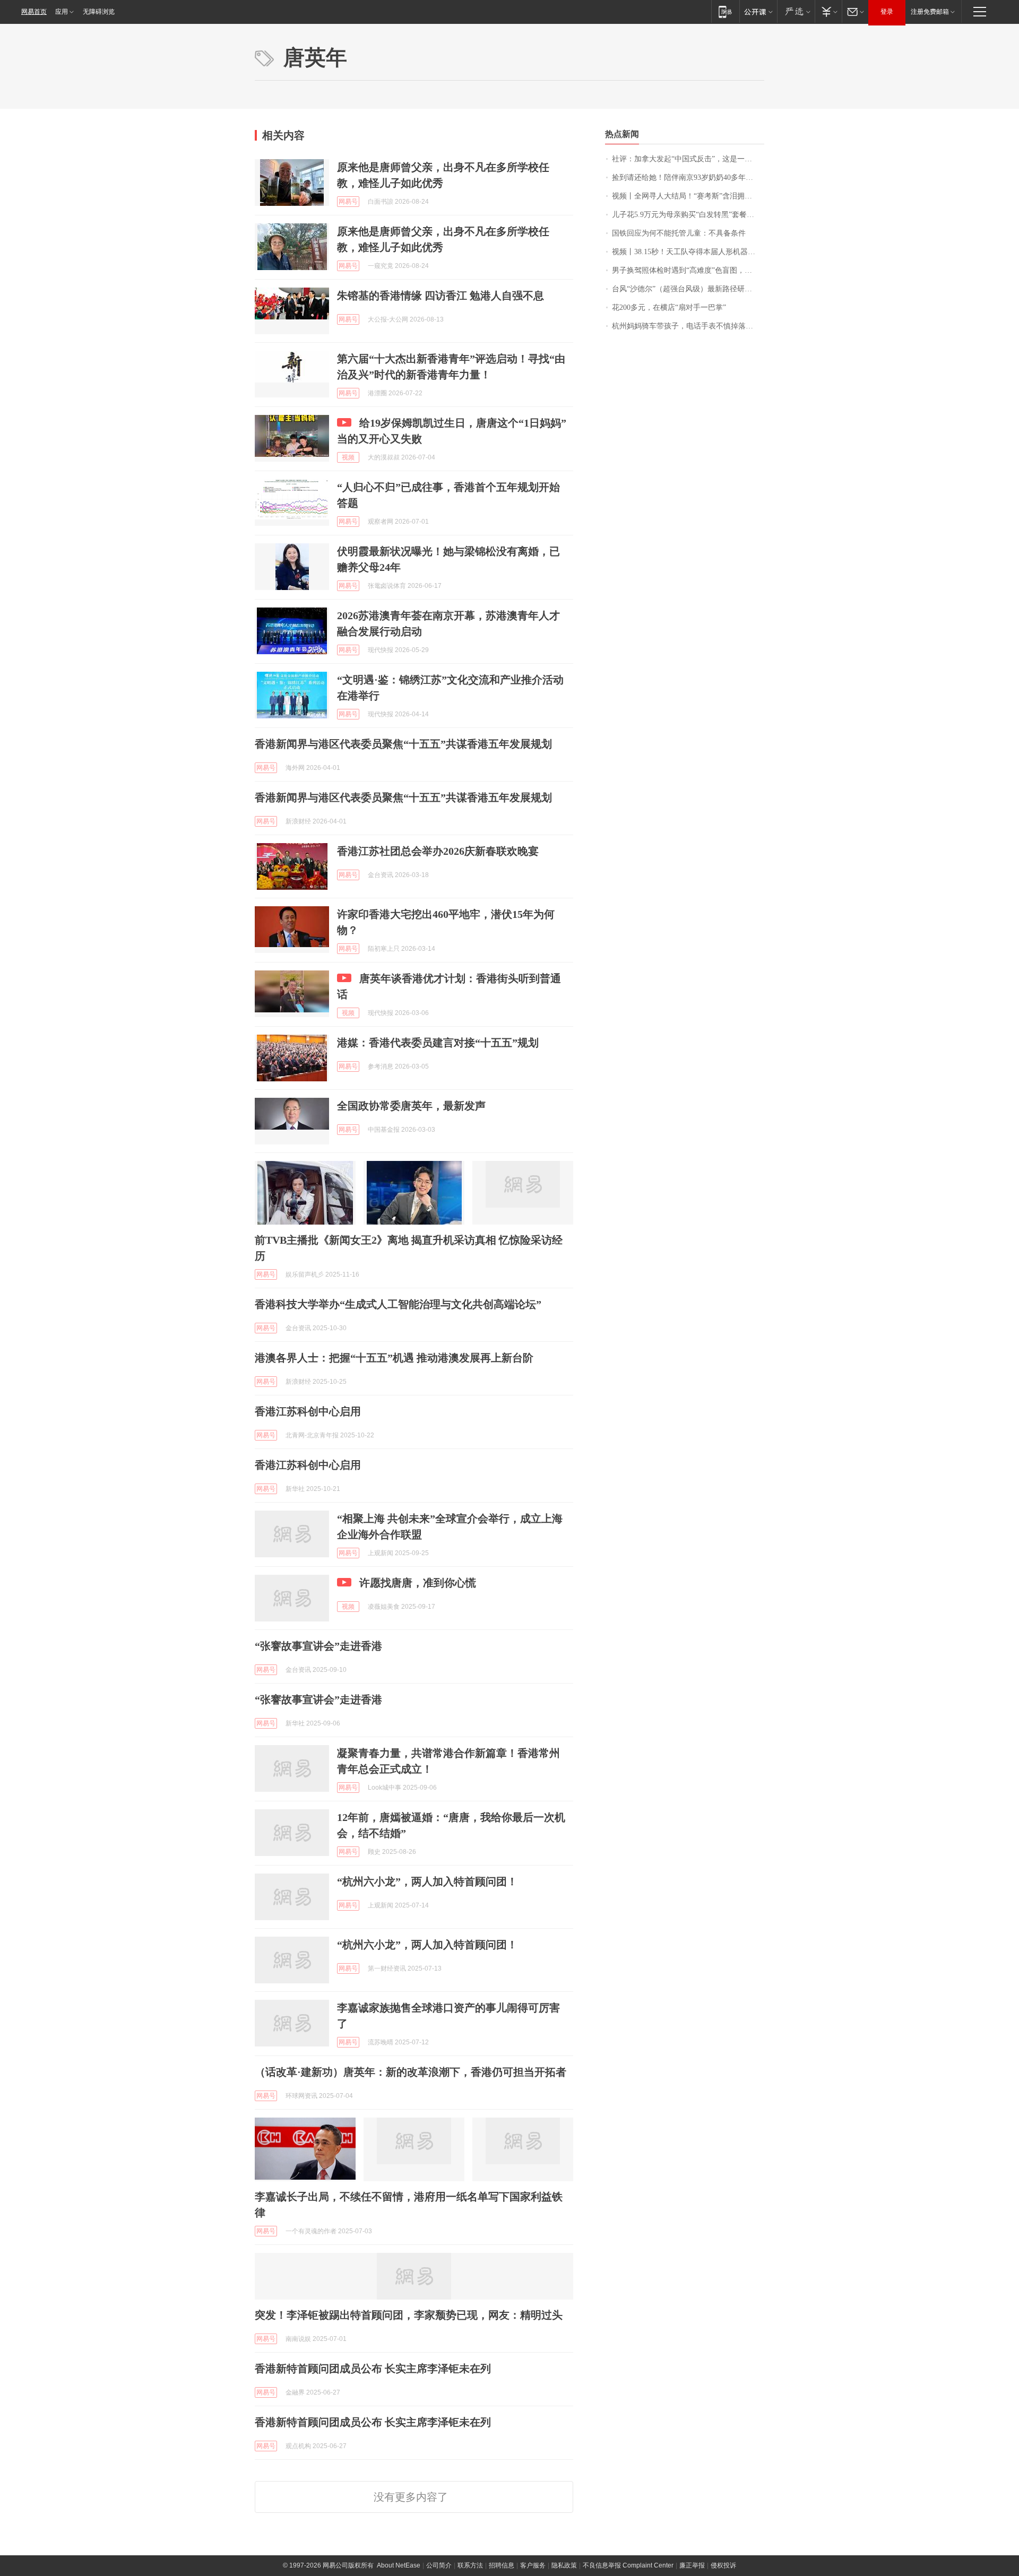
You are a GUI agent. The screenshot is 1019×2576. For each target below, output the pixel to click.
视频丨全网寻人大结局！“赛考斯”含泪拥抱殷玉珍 (688, 196)
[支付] (828, 11)
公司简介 (439, 2565)
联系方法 (470, 2565)
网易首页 (34, 12)
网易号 (348, 202)
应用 (62, 12)
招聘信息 (502, 2565)
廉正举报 (692, 2565)
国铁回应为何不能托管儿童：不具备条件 (679, 233)
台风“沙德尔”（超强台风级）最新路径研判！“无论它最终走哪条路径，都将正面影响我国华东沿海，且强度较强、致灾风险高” (688, 289)
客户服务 (533, 2565)
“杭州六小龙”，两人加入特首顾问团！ (427, 1881)
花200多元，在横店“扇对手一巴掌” (669, 307)
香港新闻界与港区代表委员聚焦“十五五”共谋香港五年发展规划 (403, 744)
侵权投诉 (723, 2565)
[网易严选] (796, 11)
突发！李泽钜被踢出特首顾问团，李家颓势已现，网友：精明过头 (409, 2315)
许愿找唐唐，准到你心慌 (418, 1583)
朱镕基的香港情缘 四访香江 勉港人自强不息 (441, 296)
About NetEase (399, 2565)
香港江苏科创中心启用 (308, 1411)
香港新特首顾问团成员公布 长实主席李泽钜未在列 (373, 2369)
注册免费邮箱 (930, 12)
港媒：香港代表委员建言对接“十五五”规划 (438, 1043)
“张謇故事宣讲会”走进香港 (318, 1646)
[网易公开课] (758, 11)
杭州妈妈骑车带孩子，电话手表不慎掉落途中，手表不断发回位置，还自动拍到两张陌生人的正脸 (688, 326)
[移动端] (725, 11)
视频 (348, 457)
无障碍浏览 (99, 12)
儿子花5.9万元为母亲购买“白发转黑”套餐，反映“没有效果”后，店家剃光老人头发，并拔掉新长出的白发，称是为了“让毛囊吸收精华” (688, 215)
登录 (887, 12)
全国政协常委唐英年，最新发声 (411, 1106)
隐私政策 (564, 2565)
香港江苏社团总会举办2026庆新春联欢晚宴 (438, 851)
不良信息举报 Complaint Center (628, 2565)
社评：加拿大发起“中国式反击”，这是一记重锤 (688, 159)
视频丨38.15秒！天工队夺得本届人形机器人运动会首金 (688, 252)
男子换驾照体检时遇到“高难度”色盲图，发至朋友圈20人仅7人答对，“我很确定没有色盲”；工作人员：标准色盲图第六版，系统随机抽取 (688, 270)
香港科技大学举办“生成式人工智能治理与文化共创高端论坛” (398, 1304)
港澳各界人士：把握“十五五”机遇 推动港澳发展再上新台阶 (394, 1358)
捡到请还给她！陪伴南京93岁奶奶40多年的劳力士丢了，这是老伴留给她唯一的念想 (688, 177)
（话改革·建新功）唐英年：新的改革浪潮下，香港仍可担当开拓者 (411, 2072)
